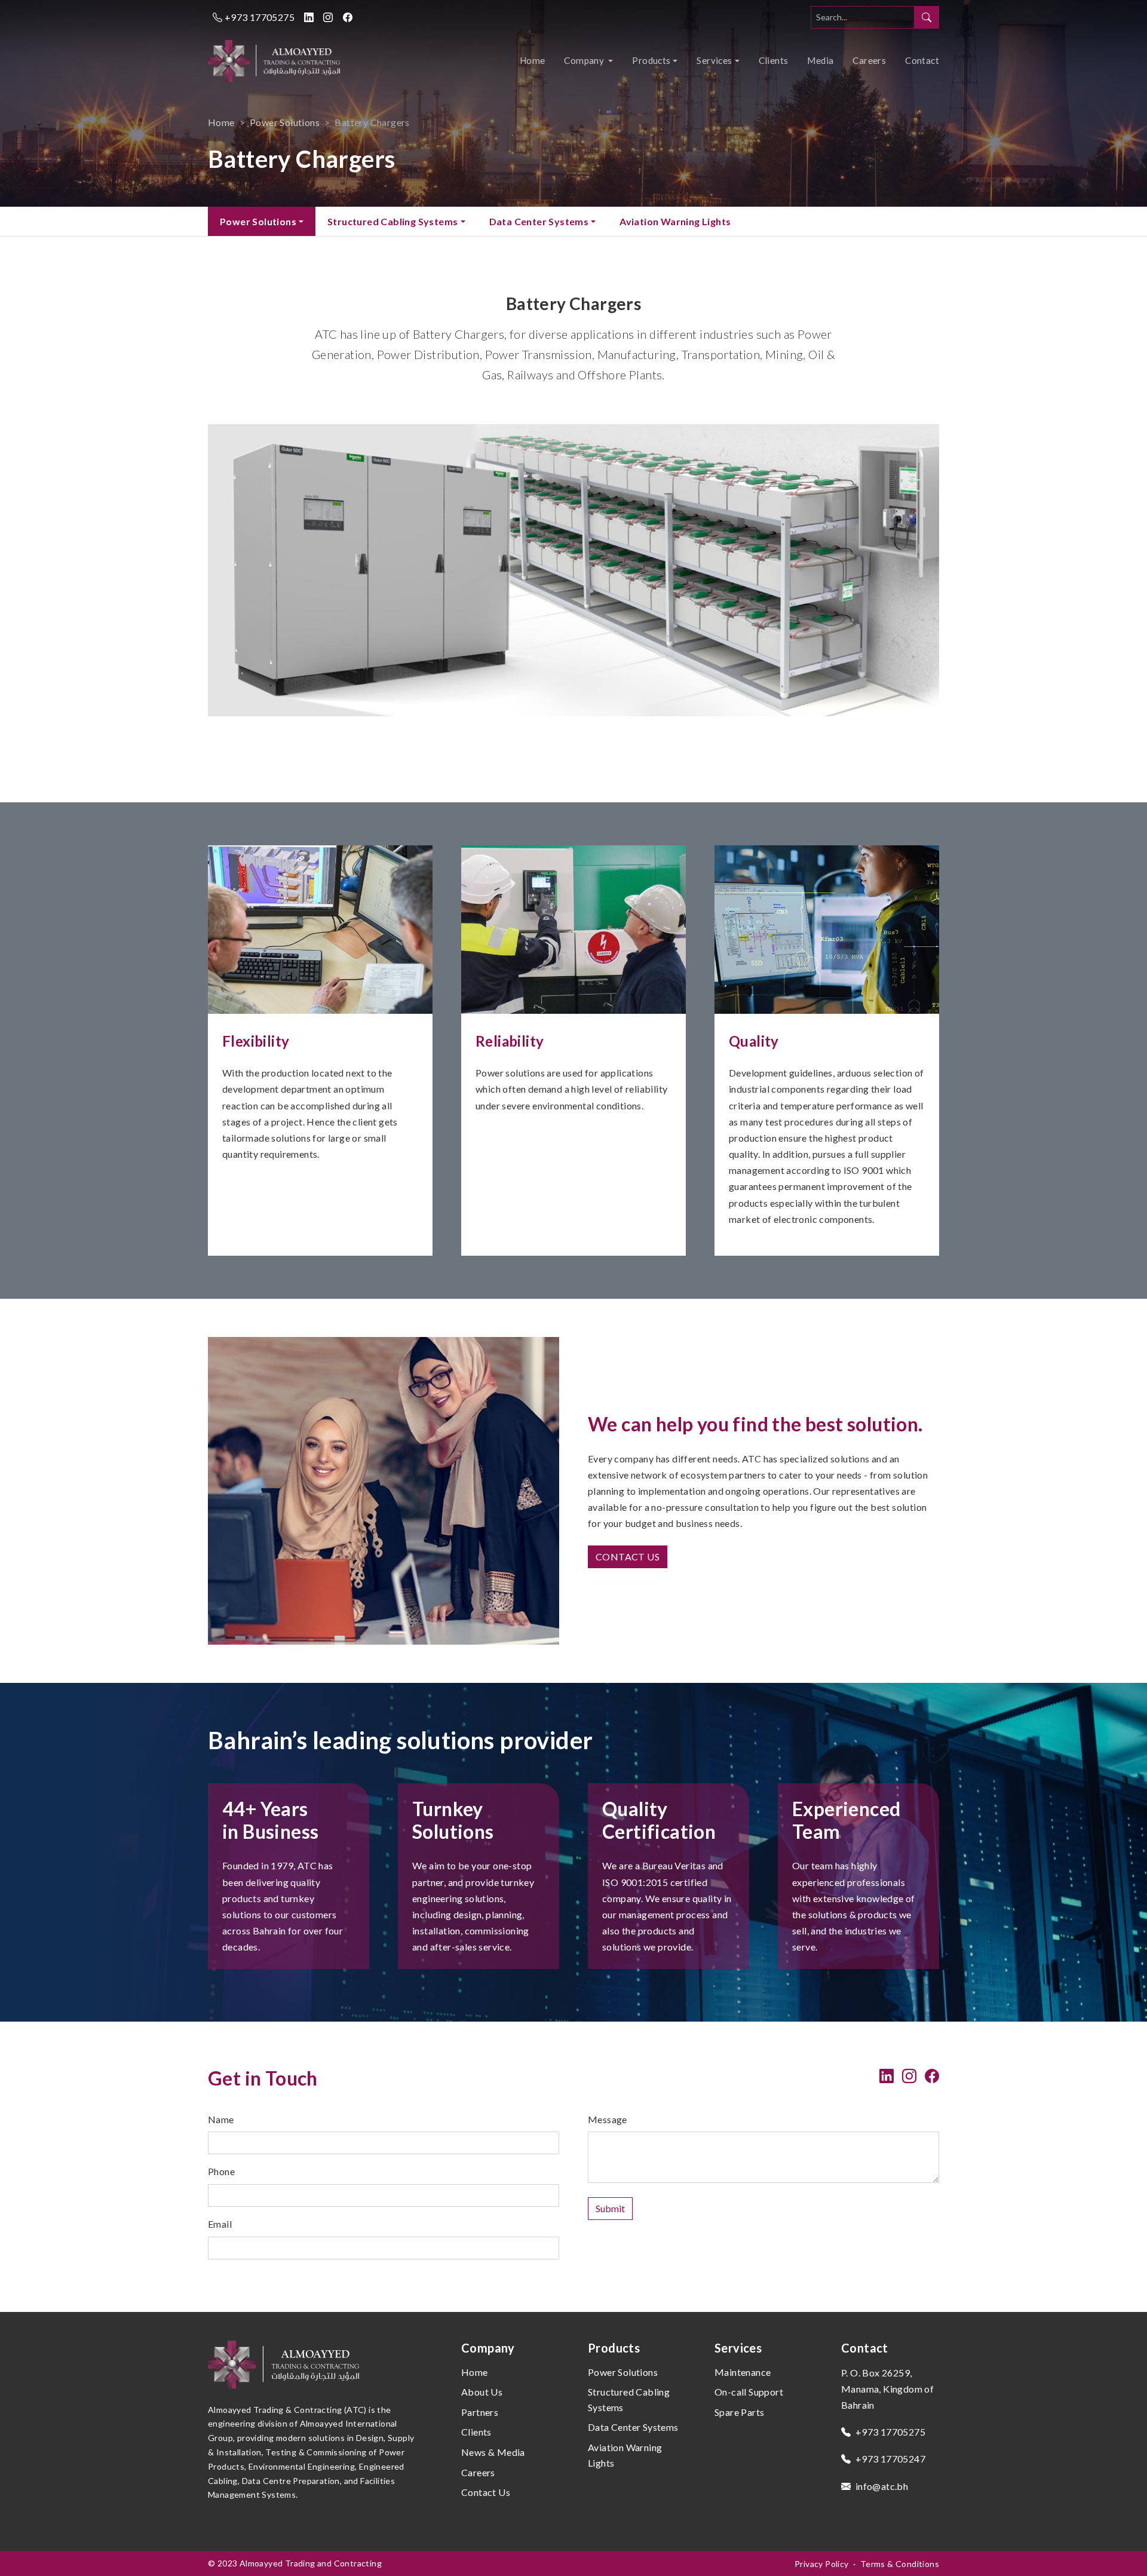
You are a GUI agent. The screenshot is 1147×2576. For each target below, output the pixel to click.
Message (608, 2119)
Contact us (628, 1557)
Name (221, 2119)
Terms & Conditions (900, 2564)
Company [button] (585, 60)
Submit (610, 2208)
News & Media (493, 2452)
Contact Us (486, 2492)
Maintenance (743, 2372)
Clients (774, 60)
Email (220, 2224)
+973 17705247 (889, 2459)
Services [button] (714, 60)
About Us (482, 2392)
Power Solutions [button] (258, 221)
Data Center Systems (633, 2427)
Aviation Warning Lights (675, 221)
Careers (869, 60)
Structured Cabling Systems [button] (392, 221)
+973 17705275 (258, 17)
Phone (221, 2171)
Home (533, 60)
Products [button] (651, 60)
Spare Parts (739, 2412)
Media (820, 60)
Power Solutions (285, 122)
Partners (480, 2412)
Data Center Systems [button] (539, 221)
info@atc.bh (881, 2486)
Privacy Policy (822, 2564)
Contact (922, 60)
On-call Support (749, 2392)
